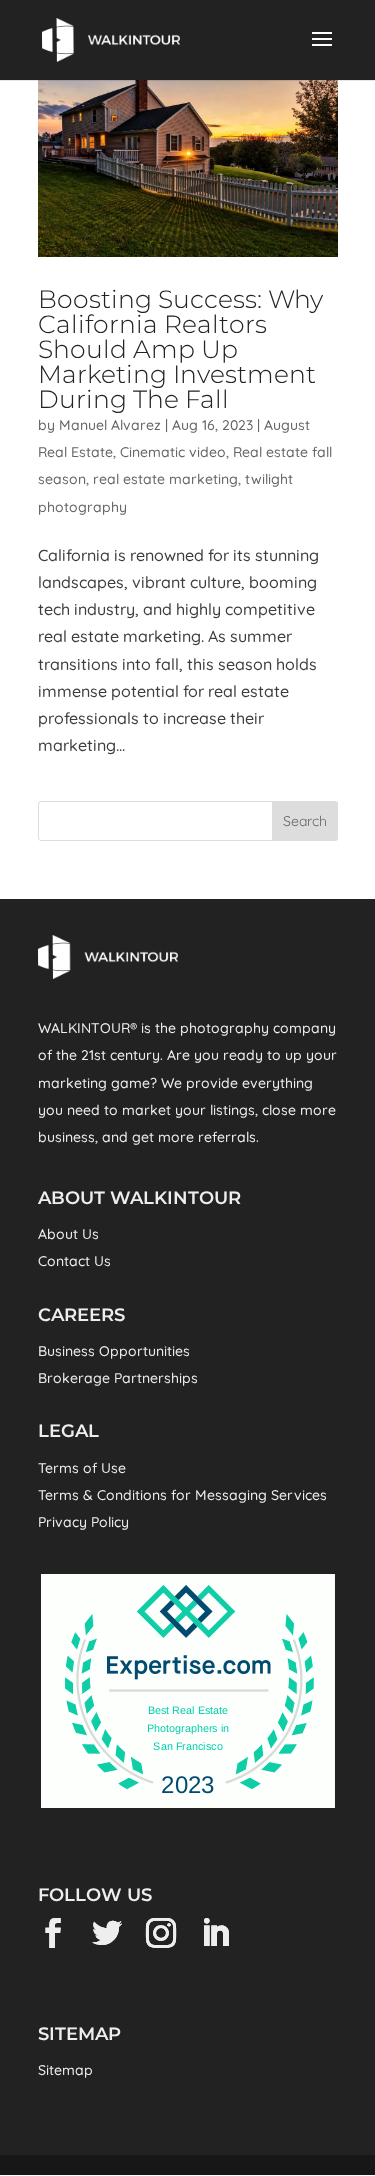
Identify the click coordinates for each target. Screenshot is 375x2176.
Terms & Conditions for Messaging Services (182, 1495)
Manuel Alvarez (110, 425)
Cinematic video (173, 452)
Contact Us (74, 1261)
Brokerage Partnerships (118, 1378)
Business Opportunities (114, 1351)
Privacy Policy (83, 1522)
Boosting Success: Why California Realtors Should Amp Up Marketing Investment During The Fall (180, 349)
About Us (68, 1234)
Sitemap (65, 2070)
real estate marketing (165, 479)
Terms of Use (82, 1468)
